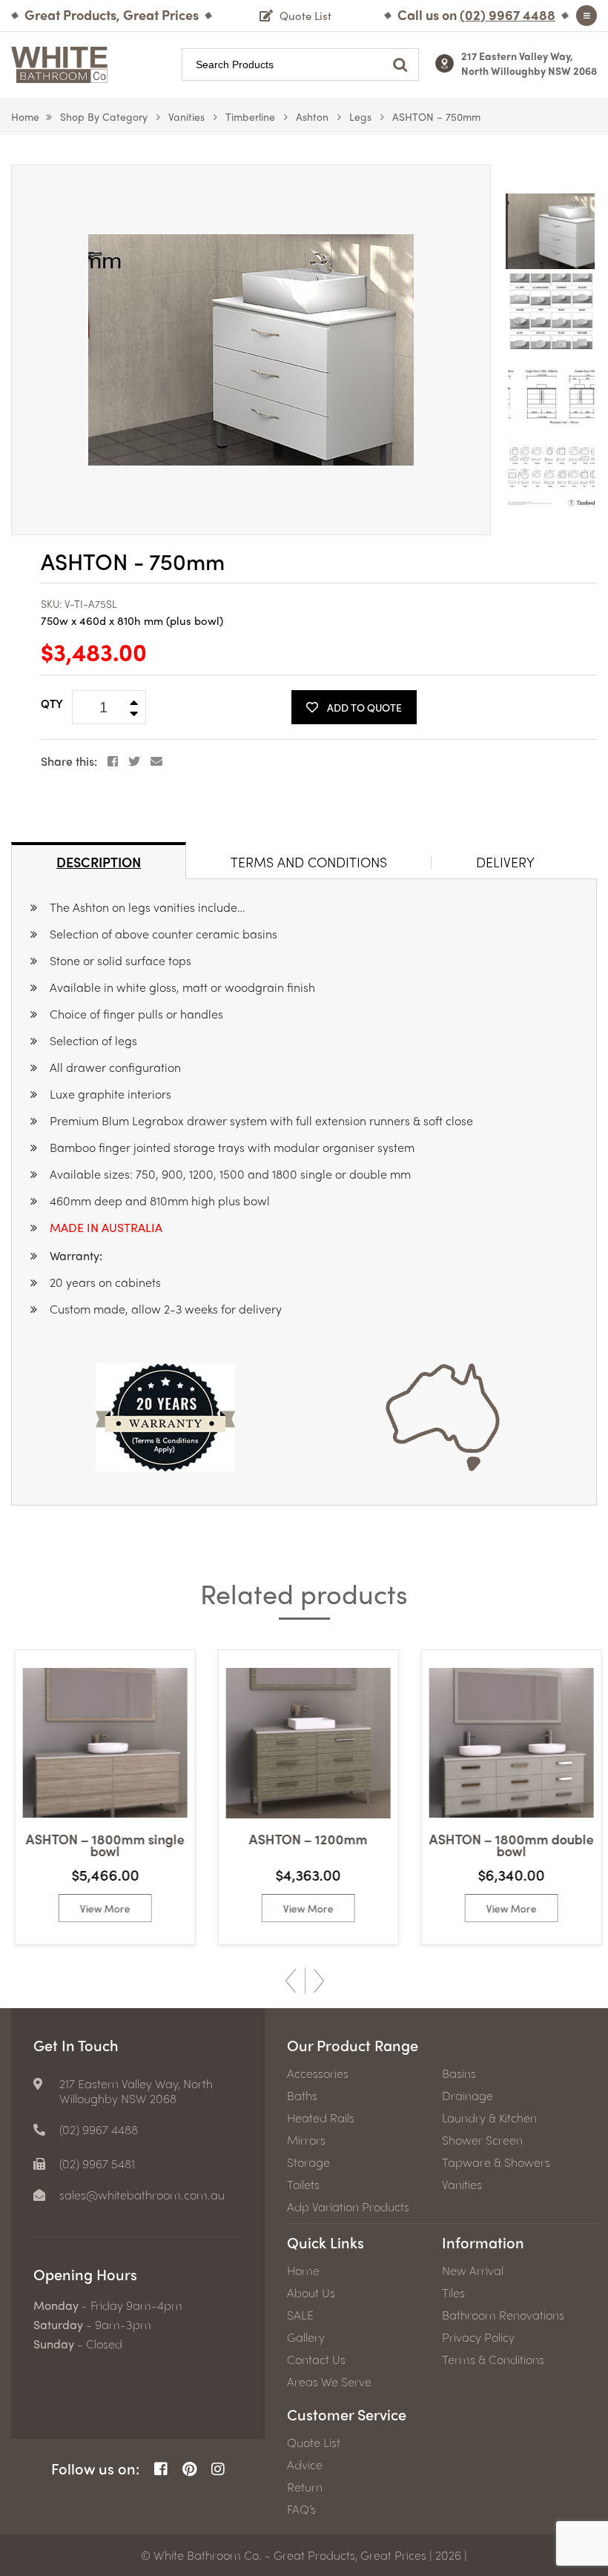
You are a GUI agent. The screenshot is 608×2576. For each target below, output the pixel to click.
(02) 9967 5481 (97, 2164)
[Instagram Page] (218, 2469)
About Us (311, 2293)
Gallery (306, 2337)
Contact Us (316, 2360)
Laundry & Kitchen (489, 2118)
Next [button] (319, 1981)
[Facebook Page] (161, 2469)
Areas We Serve (329, 2382)
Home (25, 116)
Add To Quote (364, 707)
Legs (360, 116)
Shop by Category (104, 116)
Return (305, 2487)
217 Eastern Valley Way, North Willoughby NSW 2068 (529, 63)
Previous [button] (291, 1981)
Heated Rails (321, 2118)
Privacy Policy (478, 2337)
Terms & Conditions (493, 2360)
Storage (308, 2162)
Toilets (303, 2185)
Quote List (314, 2443)
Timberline (250, 116)
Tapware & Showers (496, 2162)
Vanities (186, 116)
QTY (52, 703)
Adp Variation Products (348, 2207)
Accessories (318, 2073)
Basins (459, 2073)
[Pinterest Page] (189, 2469)
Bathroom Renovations (503, 2315)
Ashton (312, 116)
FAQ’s (301, 2509)
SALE (300, 2315)
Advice (305, 2465)
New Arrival (473, 2271)
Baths (302, 2096)
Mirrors (306, 2140)
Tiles (453, 2293)
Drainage (467, 2096)
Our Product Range (353, 2045)
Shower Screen (482, 2140)
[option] (251, 350)
